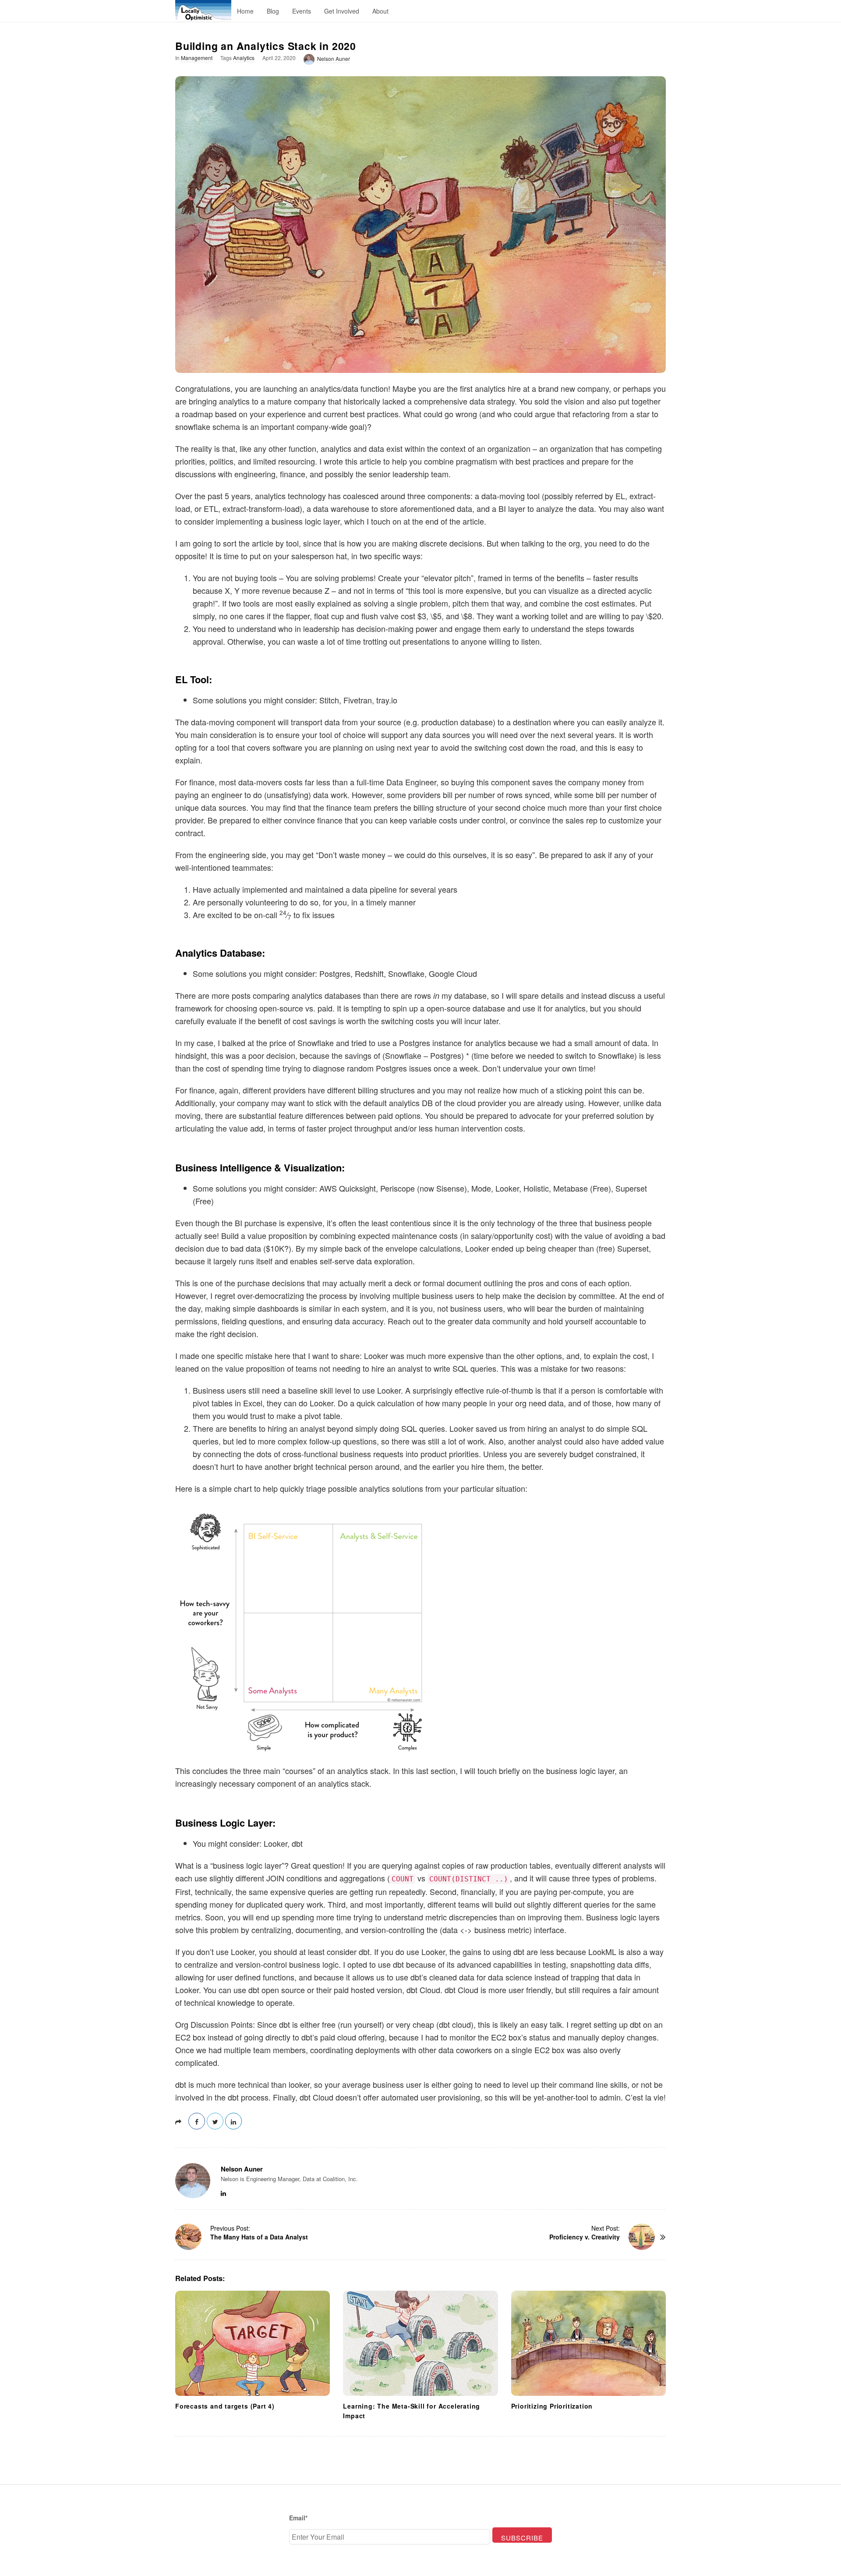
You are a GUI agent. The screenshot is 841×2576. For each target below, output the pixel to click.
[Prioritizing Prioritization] (588, 2344)
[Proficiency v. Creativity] (642, 2237)
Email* (298, 2518)
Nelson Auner (334, 59)
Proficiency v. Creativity (585, 2237)
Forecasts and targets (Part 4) (225, 2406)
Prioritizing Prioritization (552, 2406)
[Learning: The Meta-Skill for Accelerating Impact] (420, 2344)
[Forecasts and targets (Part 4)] (253, 2344)
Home (245, 11)
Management (197, 58)
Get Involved (342, 11)
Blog (273, 11)
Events (302, 11)
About (380, 11)
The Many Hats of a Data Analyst (259, 2237)
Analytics (244, 58)
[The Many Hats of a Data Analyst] (188, 2237)
